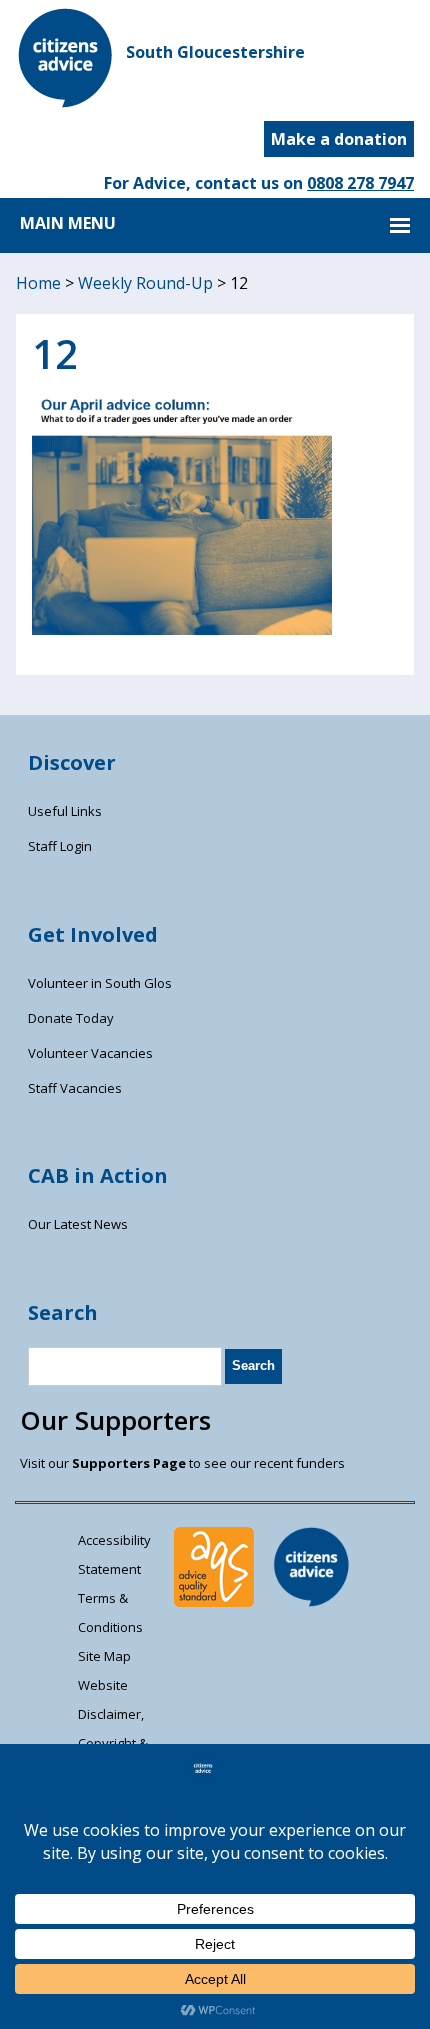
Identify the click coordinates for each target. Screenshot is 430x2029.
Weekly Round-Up (145, 283)
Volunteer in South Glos (100, 983)
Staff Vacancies (75, 1088)
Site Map (104, 1656)
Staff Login (60, 846)
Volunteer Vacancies (90, 1053)
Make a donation (339, 139)
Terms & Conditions (110, 1612)
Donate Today (71, 1018)
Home (38, 283)
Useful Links (65, 811)
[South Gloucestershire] (66, 102)
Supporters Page (129, 1463)
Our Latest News (78, 1224)
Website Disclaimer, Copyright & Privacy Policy (119, 1728)
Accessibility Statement (114, 1554)
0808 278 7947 (360, 183)
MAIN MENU (68, 223)
